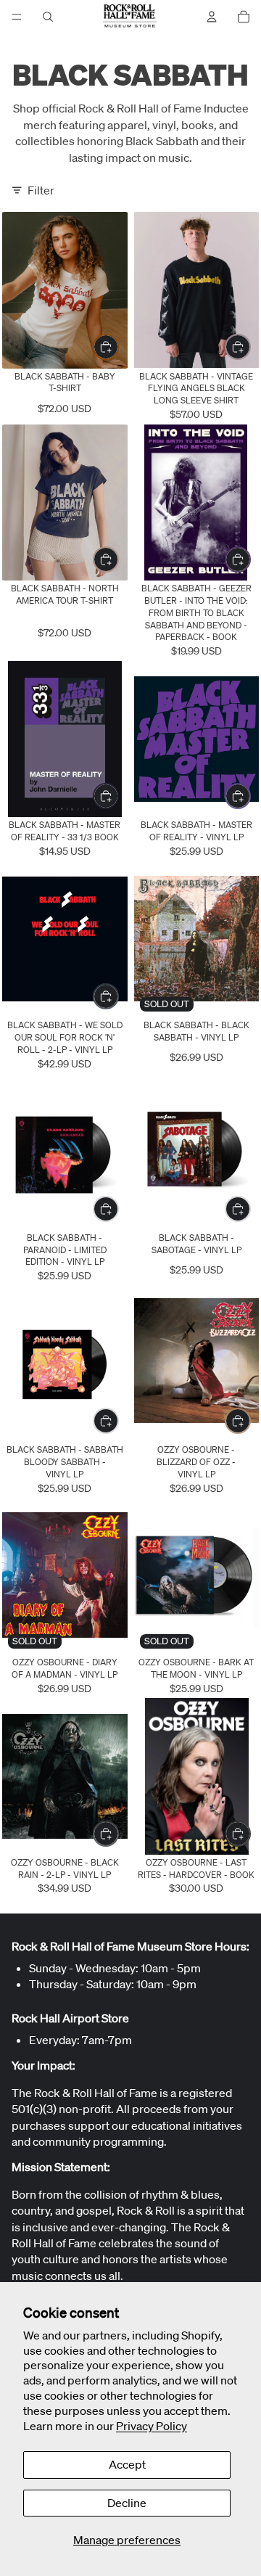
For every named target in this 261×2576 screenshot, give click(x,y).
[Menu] (17, 17)
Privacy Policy (152, 2426)
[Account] (212, 17)
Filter (41, 190)
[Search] (48, 17)
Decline (127, 2503)
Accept (127, 2464)
